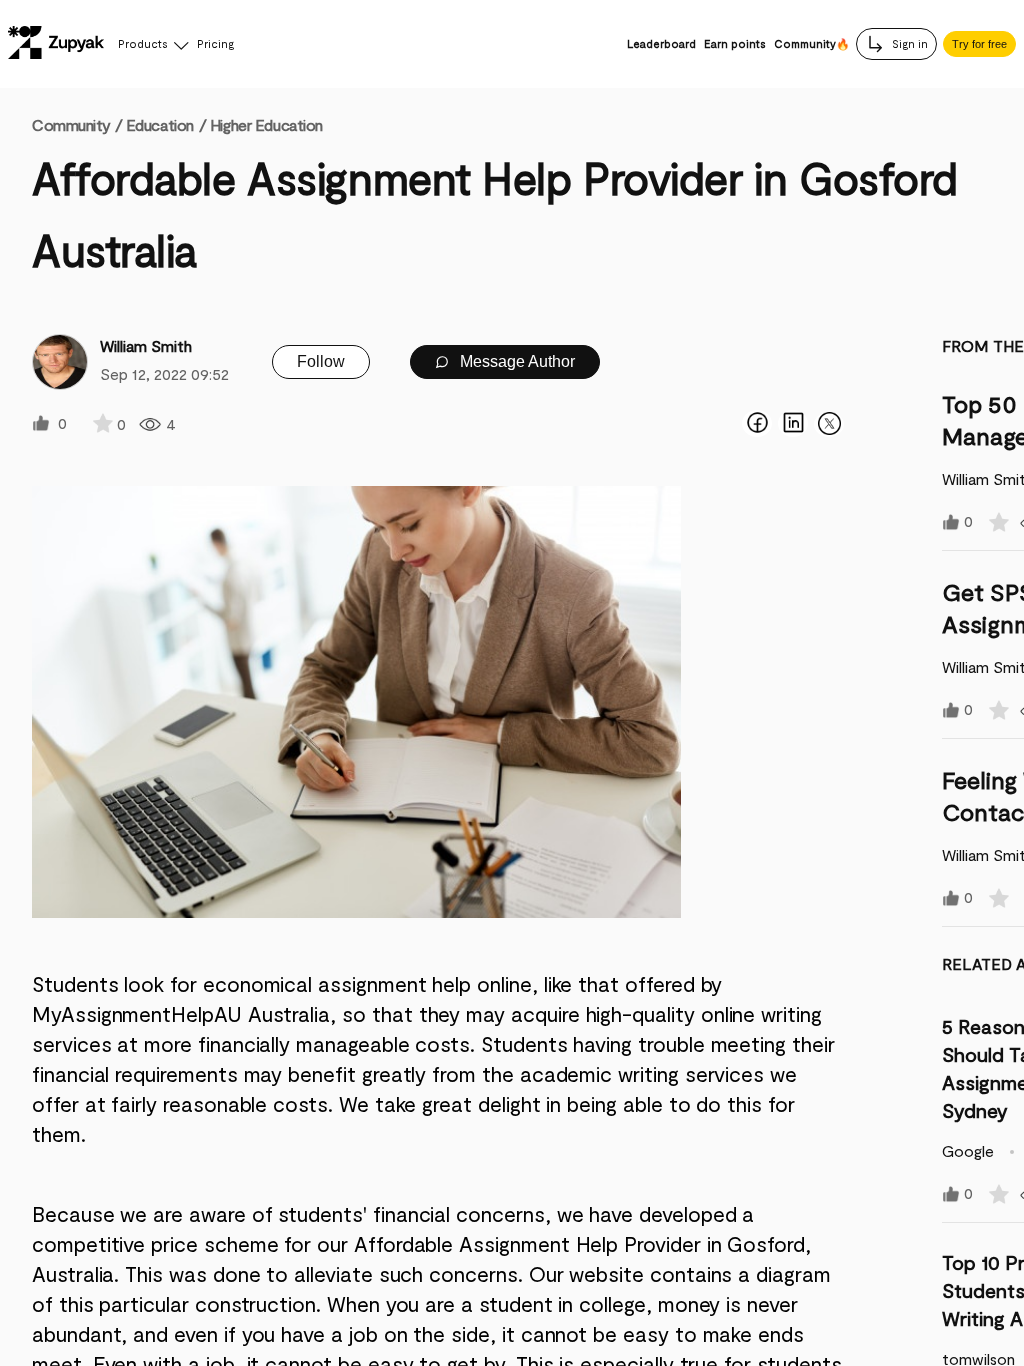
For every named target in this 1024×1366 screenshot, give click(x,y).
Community (77, 124)
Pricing (215, 43)
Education (160, 124)
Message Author (515, 361)
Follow (321, 361)
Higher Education (266, 124)
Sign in (908, 43)
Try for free (979, 44)
